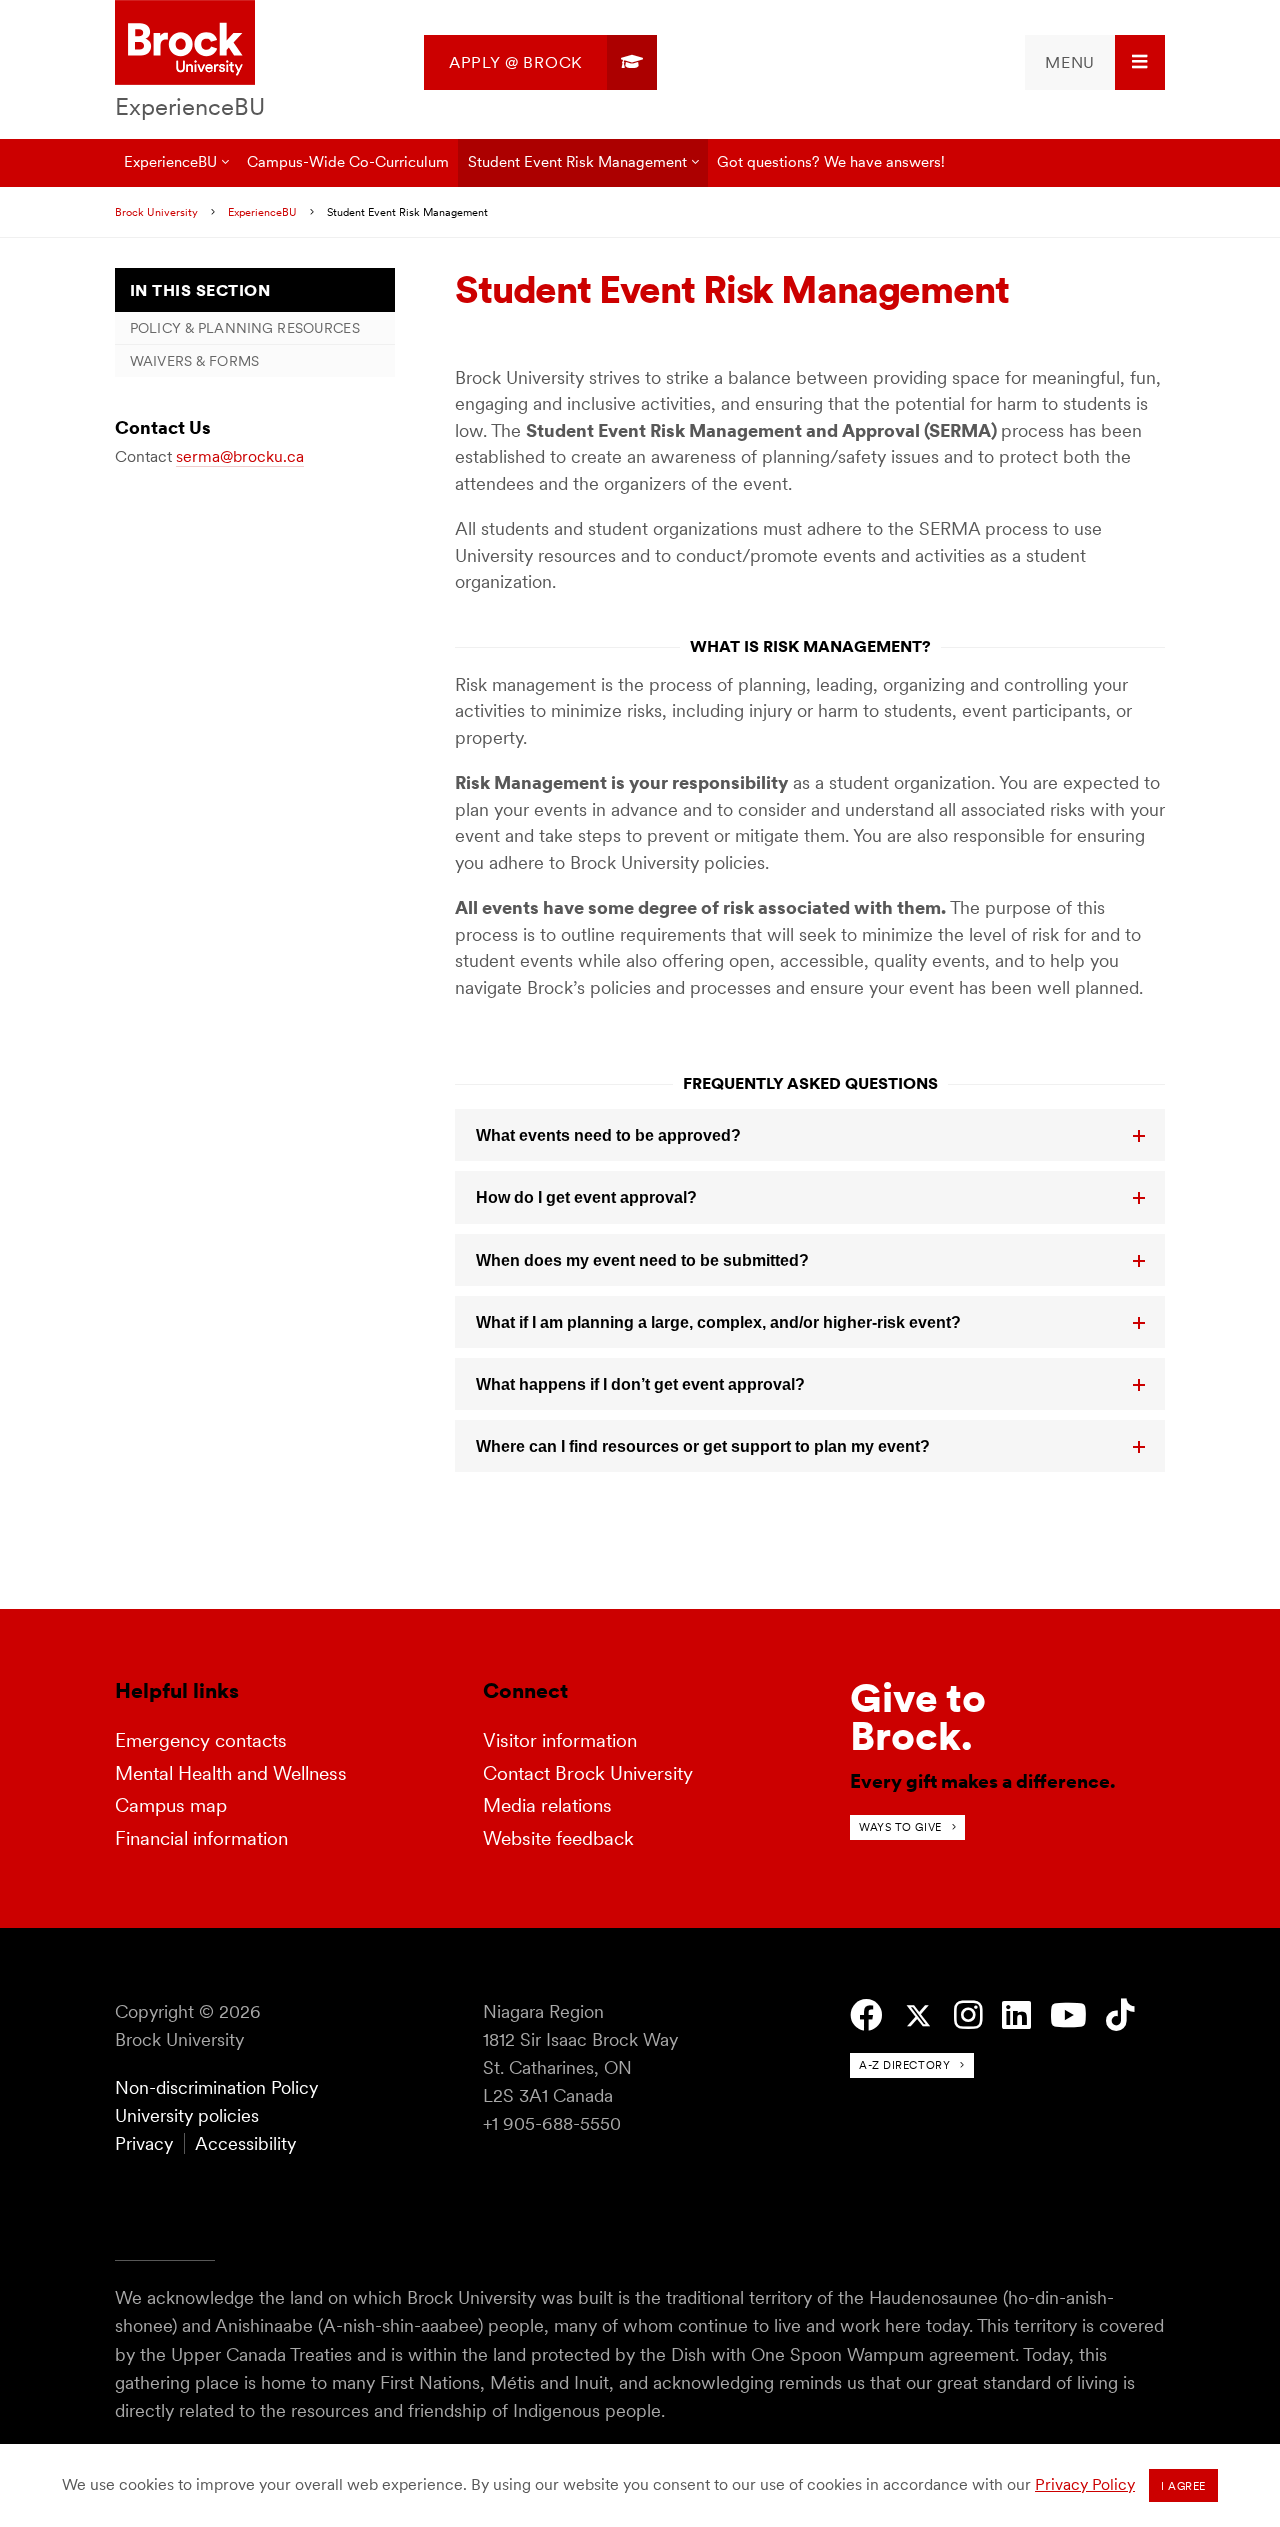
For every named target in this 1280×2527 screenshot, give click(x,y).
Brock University (156, 212)
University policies (187, 2115)
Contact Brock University (588, 1773)
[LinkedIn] (1016, 2015)
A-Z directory (904, 2065)
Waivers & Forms (194, 361)
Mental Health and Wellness (231, 1773)
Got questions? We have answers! (831, 161)
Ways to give (900, 1827)
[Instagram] (968, 2015)
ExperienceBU (190, 106)
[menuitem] (540, 62)
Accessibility (245, 2143)
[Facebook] (866, 2015)
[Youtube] (1068, 2015)
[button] (810, 1135)
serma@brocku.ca (240, 456)
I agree (1183, 2486)
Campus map (171, 1805)
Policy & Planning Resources (245, 328)
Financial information (201, 1838)
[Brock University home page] (185, 44)
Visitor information (560, 1740)
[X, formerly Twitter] (918, 2016)
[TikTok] (1120, 2015)
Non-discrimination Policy (216, 2087)
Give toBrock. (918, 1717)
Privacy (144, 2143)
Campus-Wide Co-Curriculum (348, 161)
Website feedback (558, 1838)
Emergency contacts (201, 1740)
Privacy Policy (1085, 2484)
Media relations (547, 1805)
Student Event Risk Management (577, 161)
